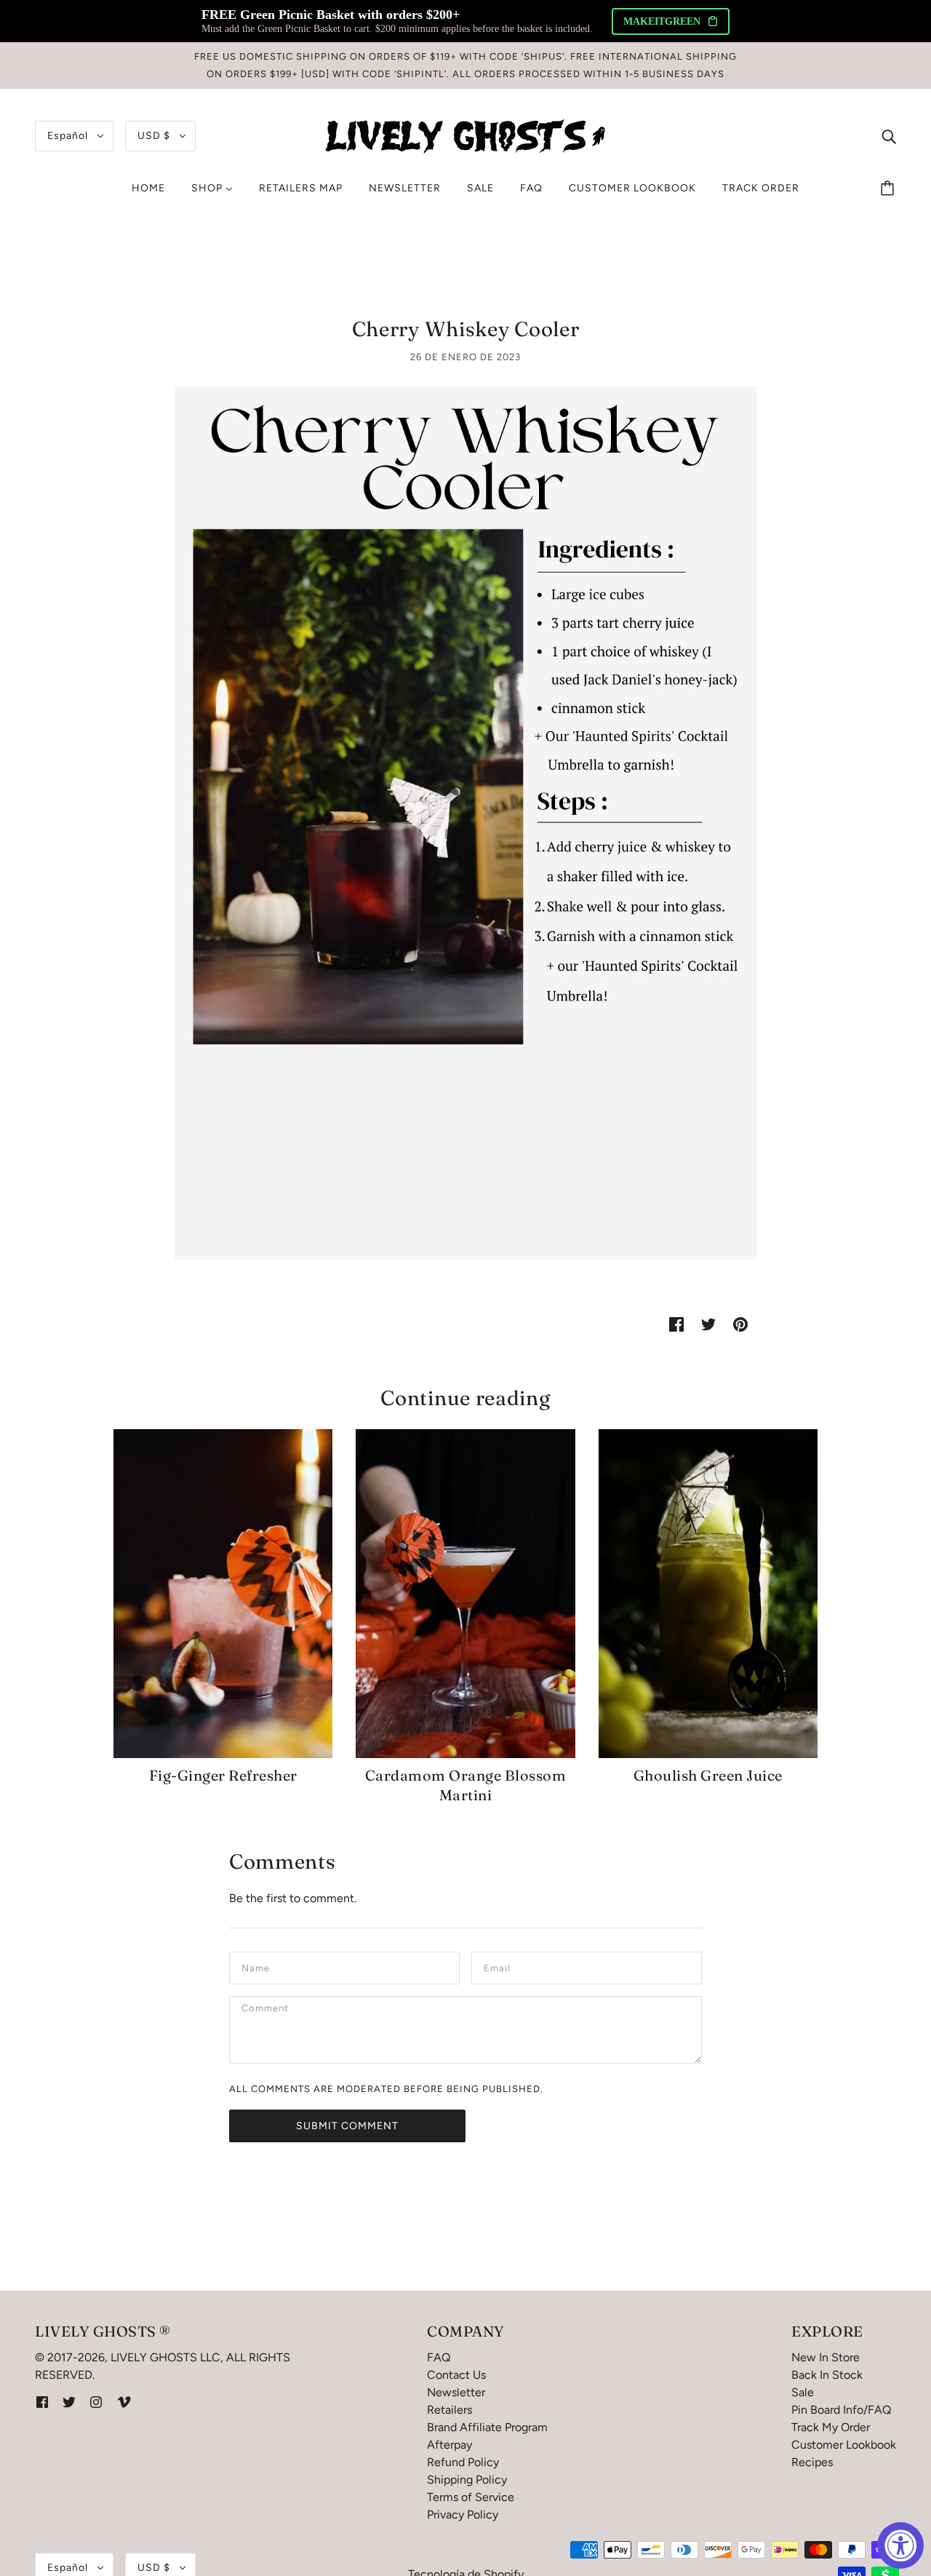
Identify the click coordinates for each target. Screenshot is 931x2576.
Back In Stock (827, 2375)
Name (256, 1967)
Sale (803, 2392)
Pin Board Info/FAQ (841, 2410)
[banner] (465, 135)
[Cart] (890, 188)
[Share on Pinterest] (740, 1324)
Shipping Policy (467, 2480)
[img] (889, 136)
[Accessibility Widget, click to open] (900, 2545)
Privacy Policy (463, 2515)
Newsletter (456, 2392)
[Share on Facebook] (676, 1324)
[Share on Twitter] (708, 1324)
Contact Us (456, 2375)
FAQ (439, 2357)
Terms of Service (471, 2497)
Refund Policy (463, 2462)
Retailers (449, 2410)
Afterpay (449, 2445)
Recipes (812, 2462)
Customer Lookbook (844, 2445)
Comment (267, 2011)
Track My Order (831, 2427)
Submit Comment (347, 2126)
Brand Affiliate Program (487, 2427)
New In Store (826, 2357)
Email (499, 1967)
